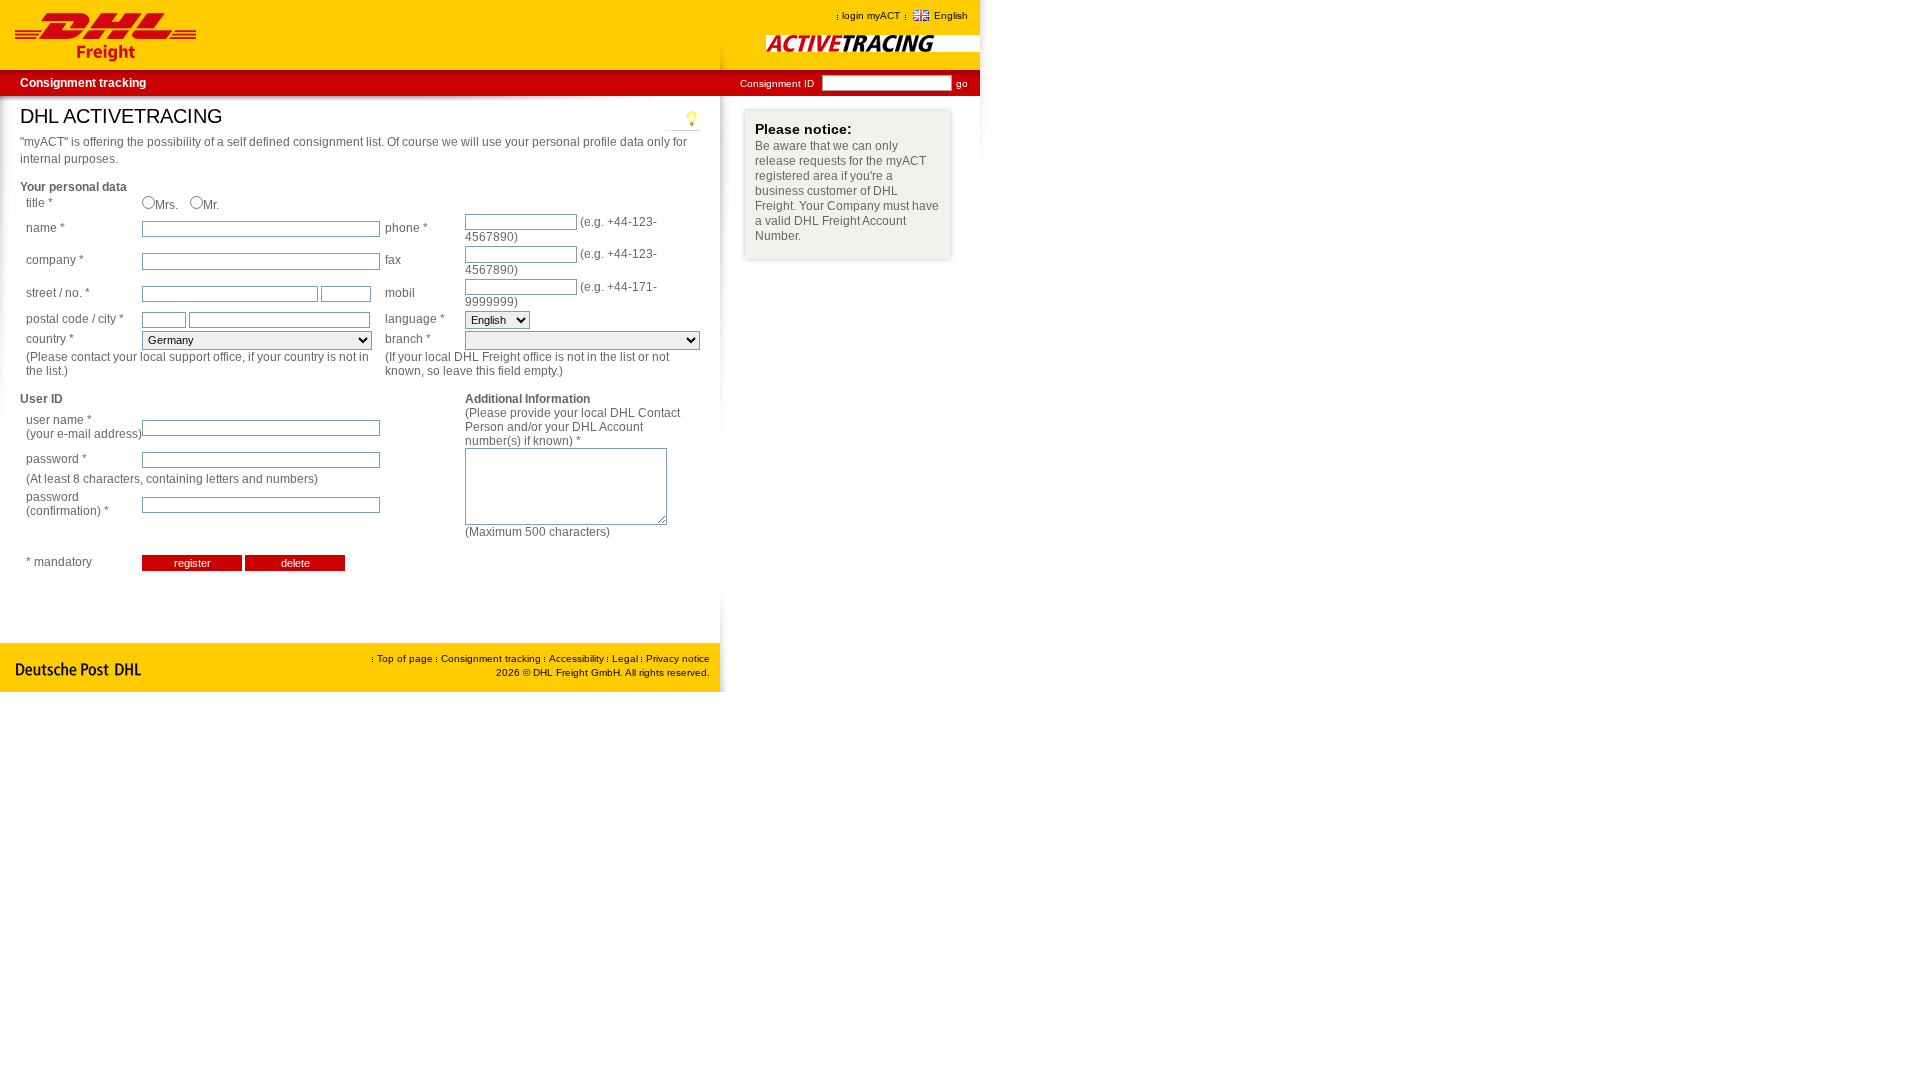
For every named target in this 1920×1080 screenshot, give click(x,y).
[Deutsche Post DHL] (79, 670)
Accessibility (578, 658)
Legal (626, 658)
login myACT (871, 15)
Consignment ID (777, 83)
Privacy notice (678, 658)
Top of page (405, 658)
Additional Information (527, 399)
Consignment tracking (83, 83)
